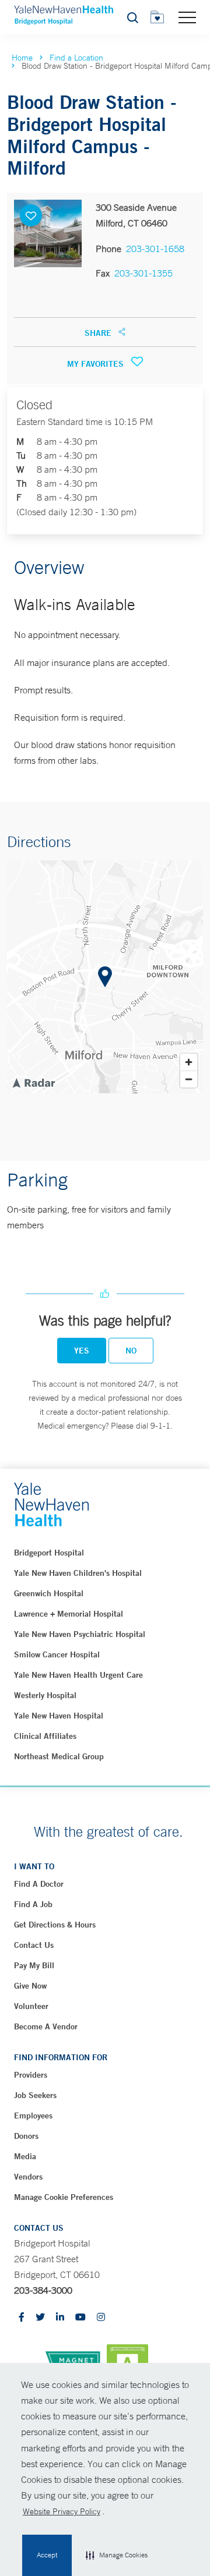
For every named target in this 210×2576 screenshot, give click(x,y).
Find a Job (33, 1904)
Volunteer (31, 2006)
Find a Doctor (39, 1884)
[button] (117, 2556)
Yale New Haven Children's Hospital (78, 1573)
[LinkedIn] (60, 2318)
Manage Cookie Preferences (64, 2197)
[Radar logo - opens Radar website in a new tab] (33, 1082)
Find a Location (76, 58)
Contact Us (34, 1945)
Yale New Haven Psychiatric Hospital (80, 1634)
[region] (105, 977)
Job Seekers (35, 2095)
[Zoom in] (189, 1062)
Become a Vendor (46, 2026)
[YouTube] (80, 2318)
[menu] (187, 17)
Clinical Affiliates (45, 1736)
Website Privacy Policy (62, 2511)
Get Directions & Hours (55, 1925)
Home (22, 58)
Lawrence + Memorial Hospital (69, 1614)
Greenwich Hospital (49, 1593)
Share (99, 333)
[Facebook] (22, 2318)
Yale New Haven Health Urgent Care (78, 1675)
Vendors (28, 2177)
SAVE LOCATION (31, 215)
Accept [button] (47, 2555)
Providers (31, 2075)
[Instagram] (101, 2318)
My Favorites (97, 364)
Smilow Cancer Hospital (57, 1654)
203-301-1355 (143, 273)
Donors (26, 2136)
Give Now (30, 1986)
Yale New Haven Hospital (59, 1716)
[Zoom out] (189, 1079)
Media (25, 2156)
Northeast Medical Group (59, 1756)
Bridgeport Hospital (49, 1553)
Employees (33, 2116)
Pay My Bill (34, 1965)
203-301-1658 (155, 249)
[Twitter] (40, 2318)
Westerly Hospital (45, 1695)
